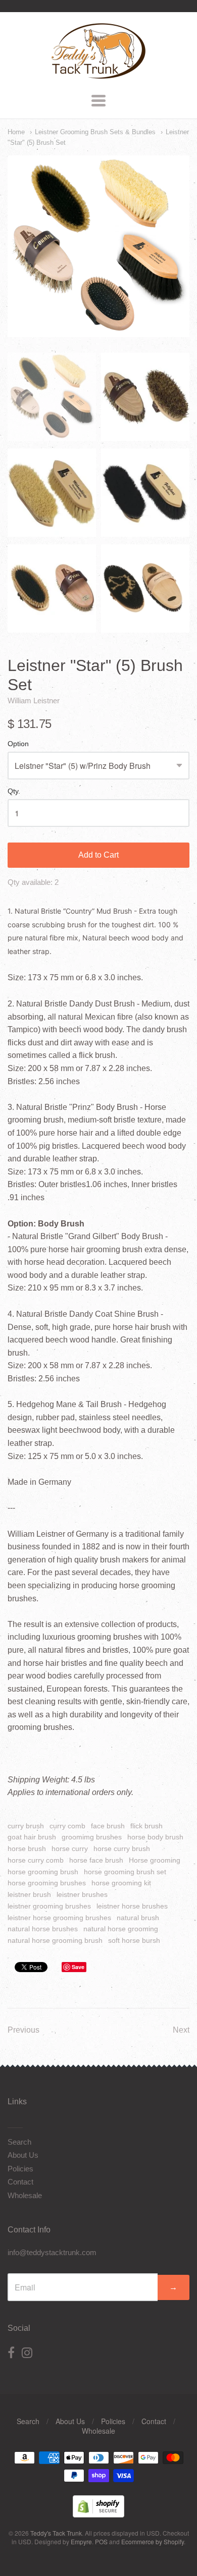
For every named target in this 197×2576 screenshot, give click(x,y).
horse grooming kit (121, 1883)
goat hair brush (32, 1837)
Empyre (81, 2541)
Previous (23, 2030)
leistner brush (29, 1894)
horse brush (27, 1849)
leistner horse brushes (132, 1906)
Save (78, 1967)
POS (101, 2541)
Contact (20, 2182)
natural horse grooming (121, 1929)
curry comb (67, 1826)
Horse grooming (155, 1860)
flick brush (146, 1826)
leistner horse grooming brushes (59, 1918)
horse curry (70, 1849)
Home (16, 132)
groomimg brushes (92, 1837)
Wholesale (25, 2195)
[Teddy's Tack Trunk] (98, 74)
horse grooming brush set (125, 1872)
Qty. (14, 791)
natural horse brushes (43, 1929)
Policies (20, 2169)
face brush (108, 1826)
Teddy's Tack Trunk (56, 2533)
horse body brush (155, 1837)
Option (18, 744)
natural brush (138, 1918)
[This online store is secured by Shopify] (98, 2514)
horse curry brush (122, 1849)
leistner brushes (82, 1894)
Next (181, 2030)
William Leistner (34, 701)
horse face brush (96, 1860)
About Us (23, 2155)
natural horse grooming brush (55, 1940)
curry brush (26, 1826)
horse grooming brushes (47, 1883)
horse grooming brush (43, 1872)
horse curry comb (36, 1860)
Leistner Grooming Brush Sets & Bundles (95, 132)
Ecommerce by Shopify (153, 2541)
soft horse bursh (134, 1940)
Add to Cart (98, 855)
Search (19, 2142)
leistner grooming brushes (49, 1906)
